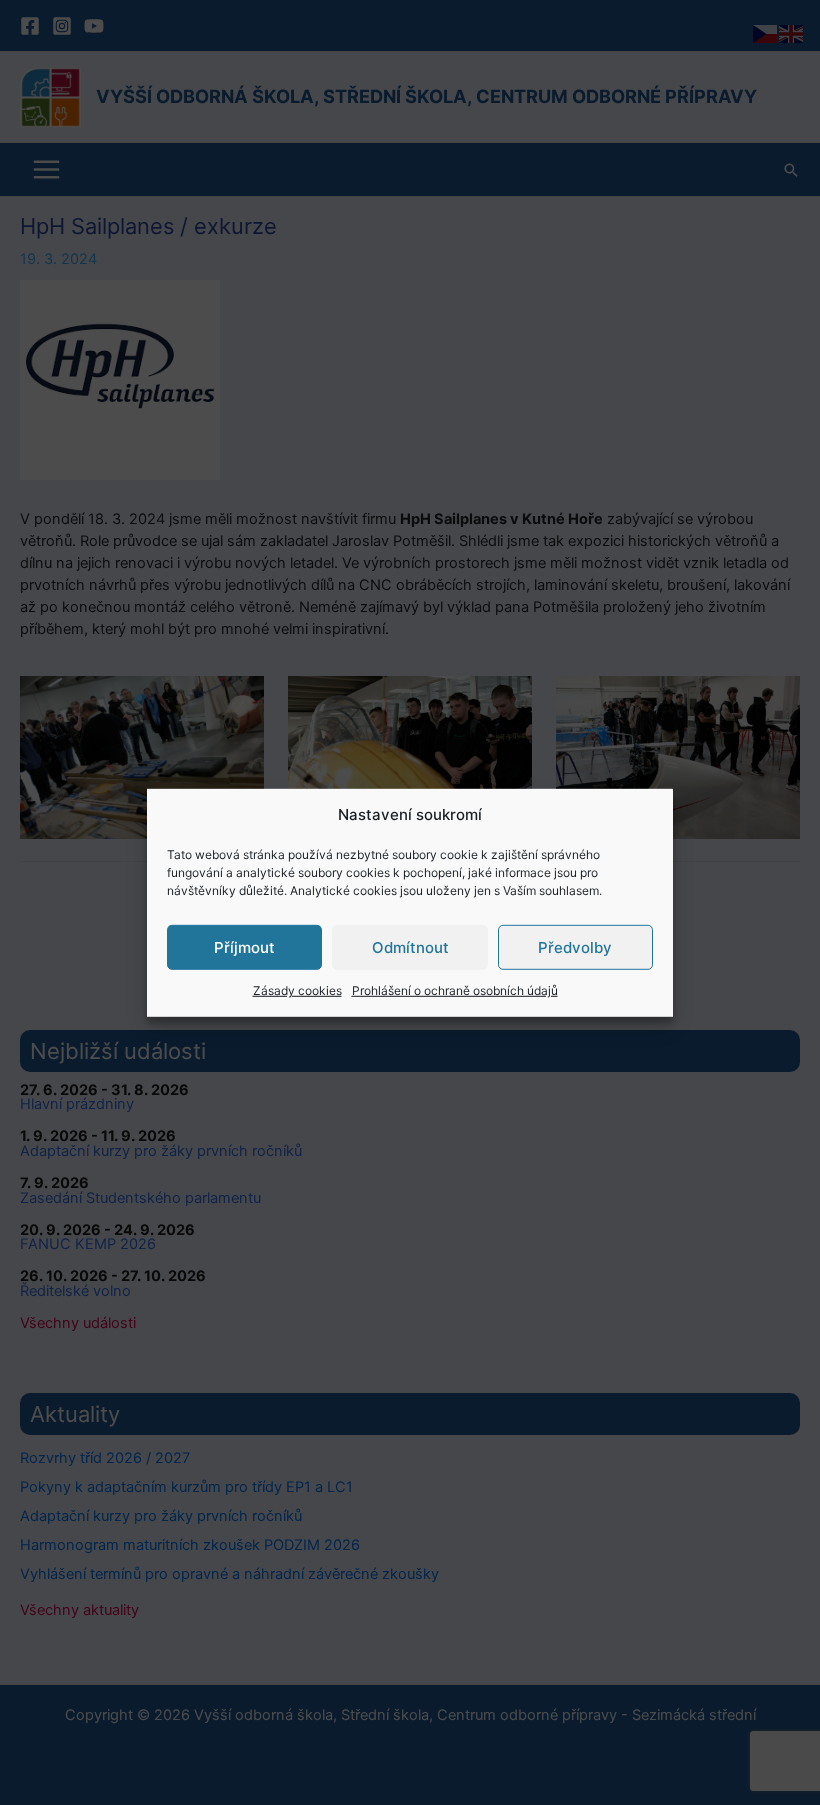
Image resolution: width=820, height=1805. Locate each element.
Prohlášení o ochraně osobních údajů (455, 990)
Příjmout (244, 946)
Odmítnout (410, 946)
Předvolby (575, 946)
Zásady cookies (297, 990)
